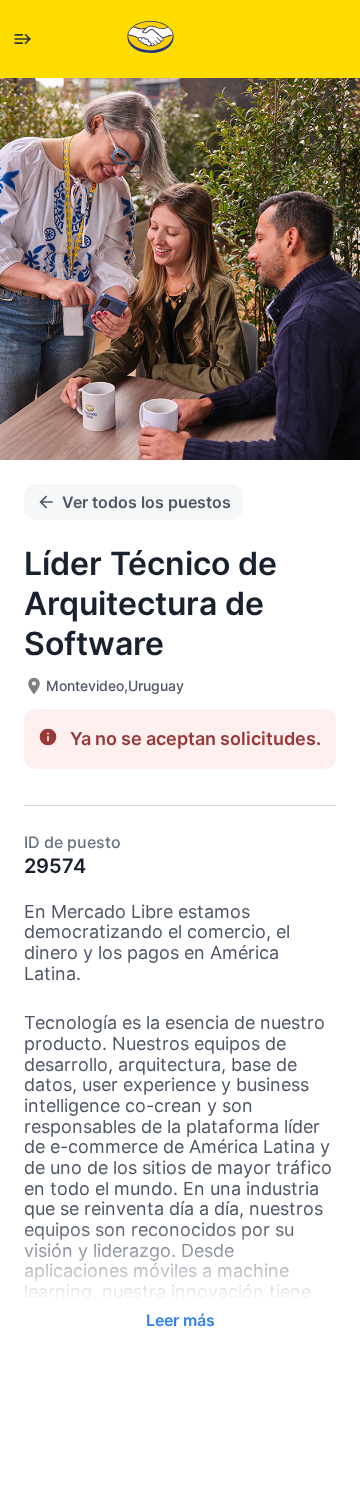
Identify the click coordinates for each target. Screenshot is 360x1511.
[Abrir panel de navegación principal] (22, 39)
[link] (150, 38)
